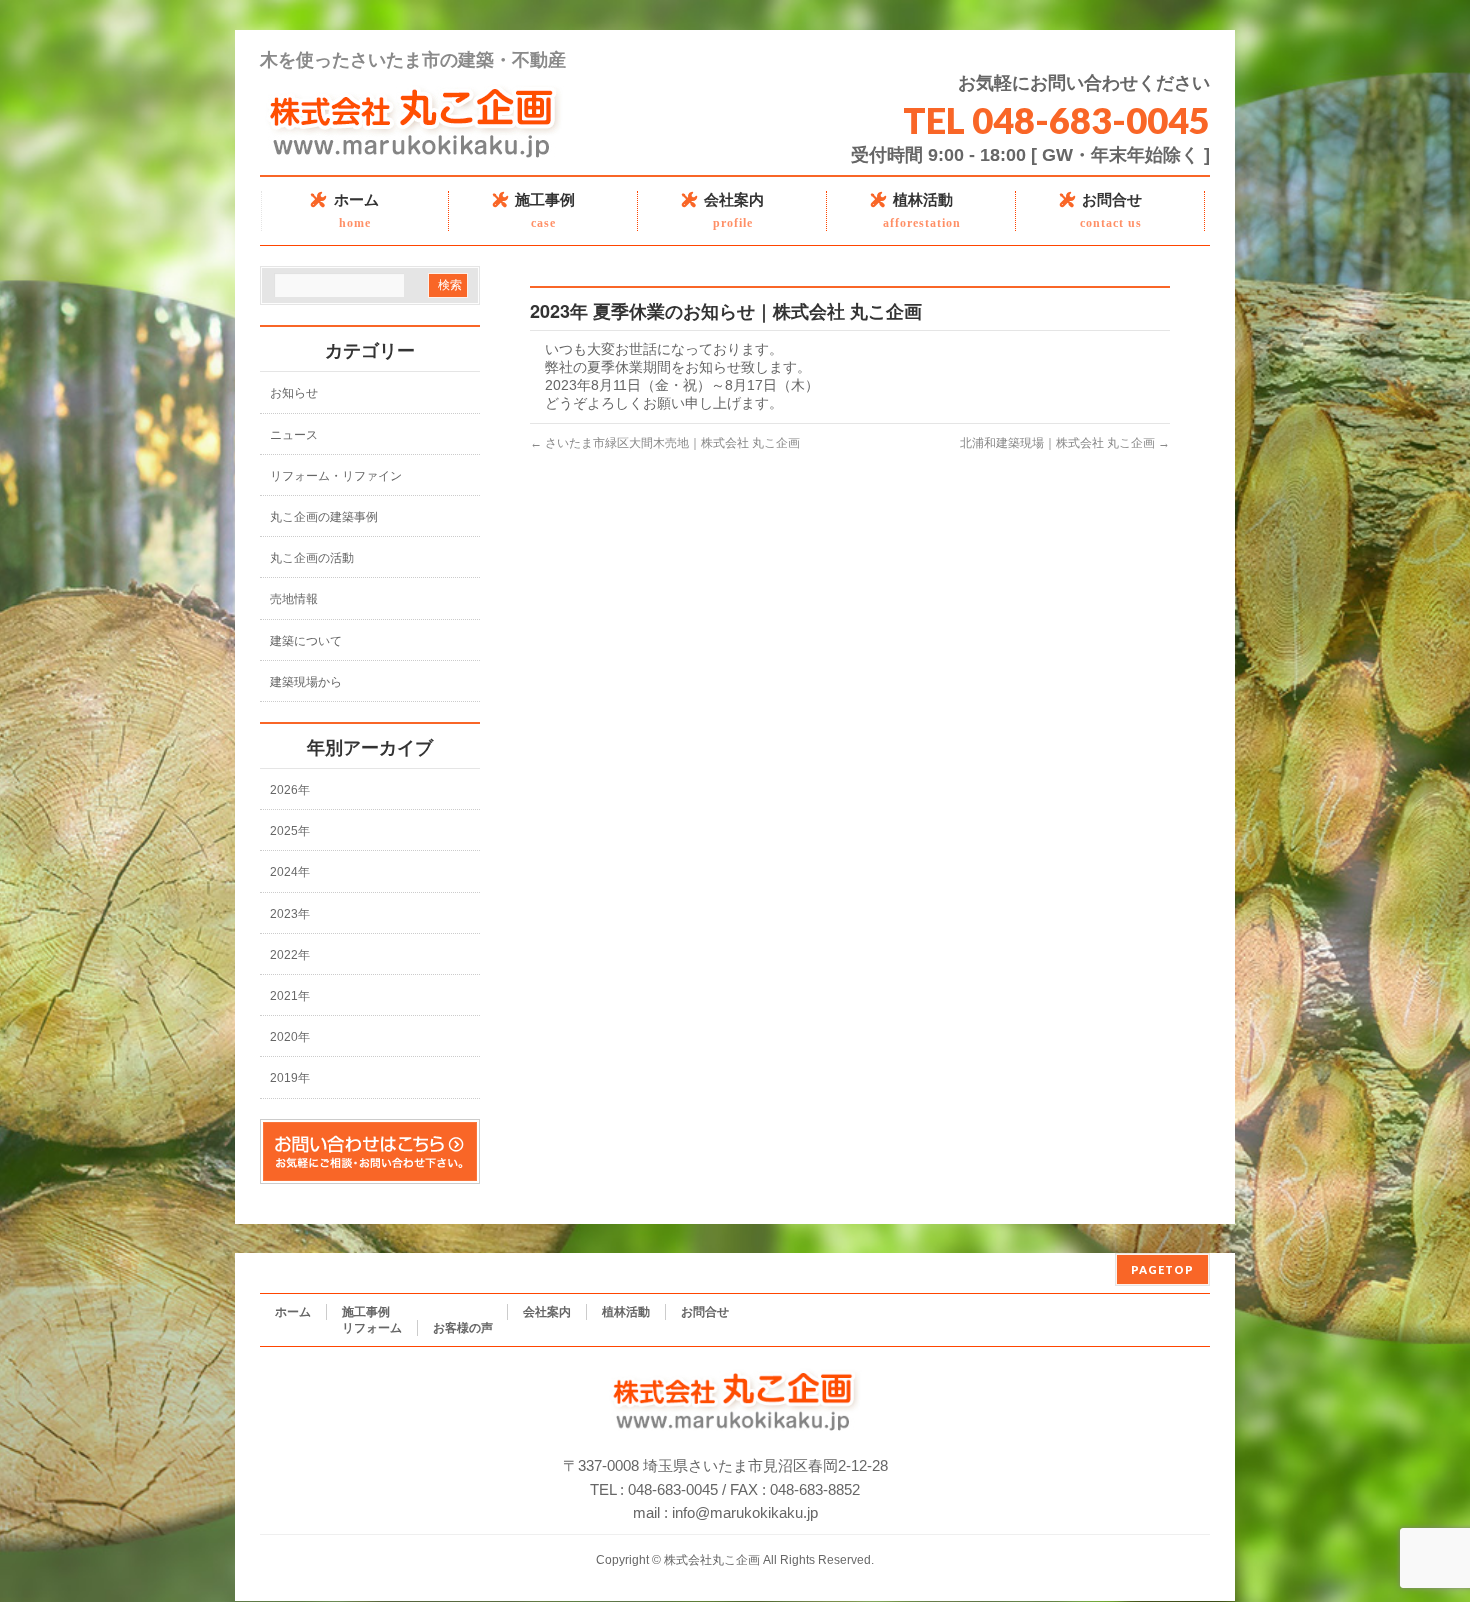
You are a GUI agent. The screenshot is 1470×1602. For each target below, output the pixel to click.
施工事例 (366, 1312)
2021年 (290, 996)
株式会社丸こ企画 (712, 1560)
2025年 (290, 831)
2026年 (290, 790)
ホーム (293, 1312)
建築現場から (306, 682)
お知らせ (294, 393)
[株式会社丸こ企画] (414, 152)
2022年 (290, 955)
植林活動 (626, 1312)
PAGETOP (1162, 1269)
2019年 (290, 1078)
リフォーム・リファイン (336, 476)
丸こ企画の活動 (312, 558)
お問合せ (705, 1312)
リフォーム (372, 1328)
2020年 (290, 1037)
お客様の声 (463, 1328)
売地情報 (294, 599)
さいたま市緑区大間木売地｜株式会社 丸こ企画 (665, 443)
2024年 (290, 872)
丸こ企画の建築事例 (324, 517)
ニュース (294, 435)
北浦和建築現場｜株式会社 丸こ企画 (1065, 443)
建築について (306, 641)
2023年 (290, 914)
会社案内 (547, 1312)
